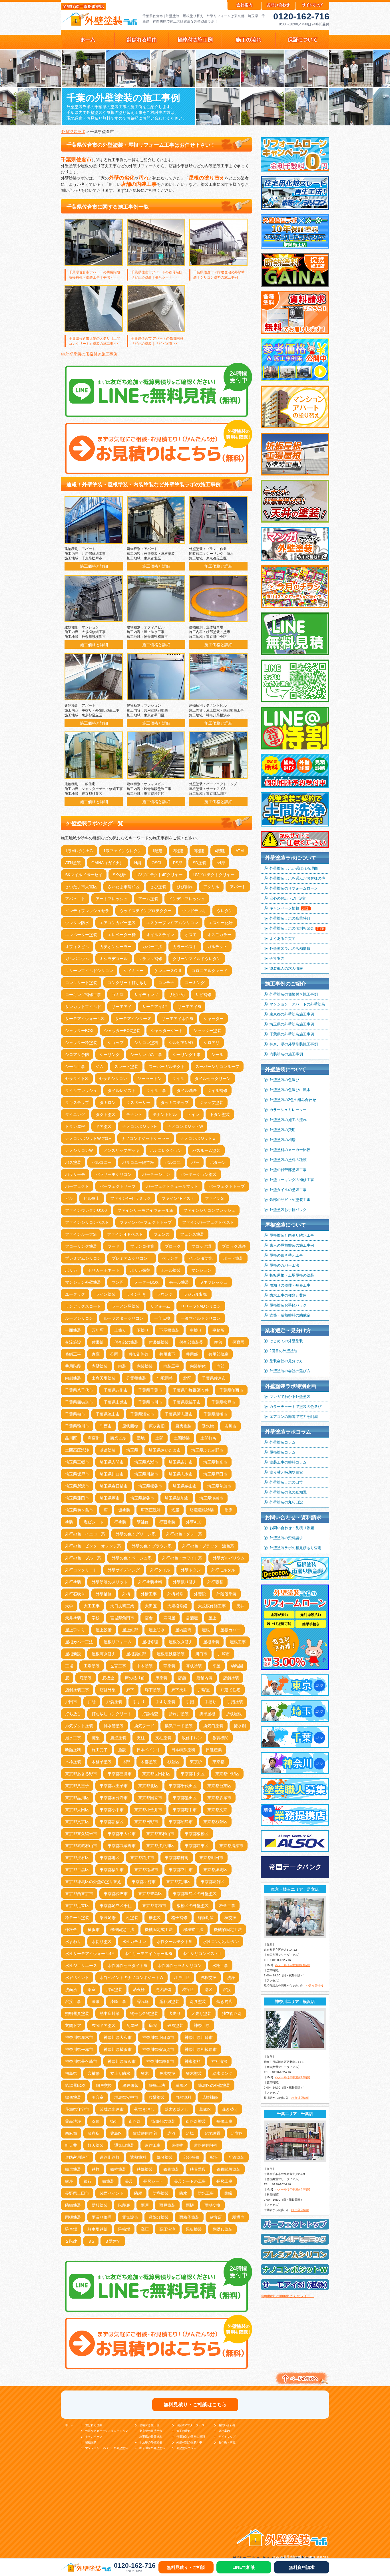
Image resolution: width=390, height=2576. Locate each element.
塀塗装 (124, 1510)
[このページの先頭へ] (301, 2385)
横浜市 (94, 1930)
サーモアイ (122, 1007)
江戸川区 (182, 1978)
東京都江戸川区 (160, 1846)
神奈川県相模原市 (201, 2049)
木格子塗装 (102, 1762)
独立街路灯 (232, 2013)
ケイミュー (134, 971)
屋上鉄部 (130, 1630)
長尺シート (153, 2181)
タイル (178, 1079)
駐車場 (71, 2229)
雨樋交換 (212, 2205)
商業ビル (118, 1438)
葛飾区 (205, 2109)
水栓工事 (220, 1966)
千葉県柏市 (75, 1414)
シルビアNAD (181, 1043)
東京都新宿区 (112, 1822)
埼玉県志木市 (181, 1474)
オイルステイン (160, 935)
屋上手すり (75, 1630)
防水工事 (206, 2193)
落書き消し (144, 2109)
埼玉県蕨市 (110, 1498)
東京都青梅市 (154, 1906)
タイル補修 (217, 1091)
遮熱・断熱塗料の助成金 (290, 1315)
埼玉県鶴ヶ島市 (79, 1510)
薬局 (96, 2121)
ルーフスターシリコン (124, 1318)
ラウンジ (165, 1294)
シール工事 (75, 1067)
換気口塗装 (213, 1726)
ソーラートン (150, 1079)
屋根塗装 (211, 1642)
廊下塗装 (153, 1690)
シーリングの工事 (146, 1055)
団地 (141, 1438)
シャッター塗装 (207, 1031)
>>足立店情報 (314, 1986)
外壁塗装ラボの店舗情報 (290, 949)
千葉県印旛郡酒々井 (191, 1390)
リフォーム (160, 1306)
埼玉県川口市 (112, 1474)
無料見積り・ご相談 (186, 2567)
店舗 (182, 1678)
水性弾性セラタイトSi (127, 1966)
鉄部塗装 (145, 2169)
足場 (190, 2133)
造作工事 (153, 2145)
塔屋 (175, 1510)
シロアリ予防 (77, 1055)
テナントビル (165, 1114)
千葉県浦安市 (142, 1414)
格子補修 (179, 1918)
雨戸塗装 (167, 2205)
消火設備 (163, 1990)
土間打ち (208, 1438)
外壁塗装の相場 (283, 1140)
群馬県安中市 (126, 2097)
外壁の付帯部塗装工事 (288, 1170)
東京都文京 (217, 1810)
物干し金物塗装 (144, 2013)
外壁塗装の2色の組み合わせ (293, 1100)
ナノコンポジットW (185, 1126)
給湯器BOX (75, 2085)
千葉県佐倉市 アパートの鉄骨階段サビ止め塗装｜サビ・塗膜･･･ (157, 341)
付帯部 (98, 1342)
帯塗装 (169, 1666)
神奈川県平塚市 (79, 2049)
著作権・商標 (227, 2442)
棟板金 (71, 1930)
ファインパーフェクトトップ (146, 1222)
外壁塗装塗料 (150, 1582)
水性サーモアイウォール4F (90, 1954)
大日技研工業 (122, 1606)
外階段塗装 (226, 1594)
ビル (69, 1198)
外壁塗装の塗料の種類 (288, 1160)
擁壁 (96, 1738)
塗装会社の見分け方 (286, 1361)
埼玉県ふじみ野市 (207, 1450)
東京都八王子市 (114, 1786)
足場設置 (212, 2133)
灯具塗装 (198, 2001)
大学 (69, 1606)
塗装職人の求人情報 (286, 968)
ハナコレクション (166, 1150)
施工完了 (100, 1750)
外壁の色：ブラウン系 (152, 1546)
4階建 (220, 851)
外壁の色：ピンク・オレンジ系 (93, 1546)
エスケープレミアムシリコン (172, 923)
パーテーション (156, 1174)
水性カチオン (134, 1942)
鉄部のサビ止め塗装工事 (290, 1200)
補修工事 (224, 2121)
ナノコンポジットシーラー (146, 1138)
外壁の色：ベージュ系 (132, 1558)
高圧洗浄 (167, 2229)
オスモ (191, 935)
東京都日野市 (146, 1822)
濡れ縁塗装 (169, 2001)
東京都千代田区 (183, 1786)
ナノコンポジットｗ (198, 1138)
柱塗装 (132, 1918)
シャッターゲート (167, 1031)
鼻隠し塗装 (222, 2229)
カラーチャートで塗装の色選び (295, 1407)
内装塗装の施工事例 (286, 1054)
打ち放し (73, 1714)
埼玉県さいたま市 (165, 1450)
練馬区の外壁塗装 (214, 2085)
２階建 (71, 2241)
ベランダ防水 (201, 1258)
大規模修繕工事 (212, 1606)
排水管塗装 (114, 1726)
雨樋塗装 (73, 2217)
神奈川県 (202, 2025)
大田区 (151, 1606)
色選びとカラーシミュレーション (106, 2431)
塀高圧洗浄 (151, 1510)
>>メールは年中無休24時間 (292, 1965)
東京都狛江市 (142, 1858)
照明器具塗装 (77, 2013)
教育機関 (220, 1738)
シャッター (214, 1019)
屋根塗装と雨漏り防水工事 (292, 1235)
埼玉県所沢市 (77, 1486)
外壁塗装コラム (283, 1442)
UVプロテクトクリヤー (214, 875)
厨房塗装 (183, 1426)
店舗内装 (204, 1678)
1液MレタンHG (79, 851)
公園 (114, 1354)
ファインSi (215, 1198)
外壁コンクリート (81, 1570)
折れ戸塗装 (179, 1714)
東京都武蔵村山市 (81, 1846)
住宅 (218, 1342)
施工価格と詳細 (94, 566)
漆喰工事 (118, 2001)
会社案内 (277, 959)
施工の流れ (184, 2431)
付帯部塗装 (159, 1342)
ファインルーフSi (81, 1234)
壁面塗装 (167, 1522)
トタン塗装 (220, 1114)
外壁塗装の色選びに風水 (290, 1090)
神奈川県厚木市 (79, 2037)
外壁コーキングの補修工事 (292, 1180)
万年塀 (98, 1330)
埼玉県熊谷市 (150, 1486)
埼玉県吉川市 (181, 1462)
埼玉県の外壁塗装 (151, 2437)
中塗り (196, 1330)
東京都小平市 (112, 1810)
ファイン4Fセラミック (131, 1198)
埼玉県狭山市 (185, 1486)
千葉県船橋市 (215, 1414)
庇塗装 (86, 1678)
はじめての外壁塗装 (286, 1341)
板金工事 (227, 1906)
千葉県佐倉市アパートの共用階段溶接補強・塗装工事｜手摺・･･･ (95, 275)
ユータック (75, 1294)
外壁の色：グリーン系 (136, 1534)
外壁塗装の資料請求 (286, 1538)
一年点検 (162, 1318)
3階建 (199, 851)
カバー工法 (152, 947)
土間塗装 (182, 1438)
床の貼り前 (135, 1678)
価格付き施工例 (149, 2425)
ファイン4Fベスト (178, 1198)
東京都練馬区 (215, 1870)
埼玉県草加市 (219, 1486)
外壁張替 (215, 1582)
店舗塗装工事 (77, 1690)
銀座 (69, 2181)
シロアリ (212, 1043)
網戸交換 (104, 2085)
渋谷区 (188, 1990)
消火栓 (139, 1990)
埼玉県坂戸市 (77, 1474)
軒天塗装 (96, 2145)
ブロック (173, 1246)
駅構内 (238, 2217)
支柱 (141, 1738)
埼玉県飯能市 (177, 1498)
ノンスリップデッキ (121, 1150)
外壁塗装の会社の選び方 (290, 1371)
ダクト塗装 (106, 1114)
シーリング (110, 1055)
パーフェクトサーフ (118, 1186)
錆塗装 (108, 2181)
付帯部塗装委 (191, 1342)
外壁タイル (160, 1570)
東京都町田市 (211, 1858)
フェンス (162, 1234)
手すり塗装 (165, 1702)
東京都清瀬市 (231, 1846)
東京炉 (196, 1762)
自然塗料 (183, 2097)
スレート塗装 (126, 1067)
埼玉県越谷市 (142, 1498)
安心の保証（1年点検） (289, 898)
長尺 (129, 2181)
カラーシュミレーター (288, 1110)
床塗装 (161, 1678)
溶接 (227, 1990)
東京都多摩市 (219, 1798)
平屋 (216, 1666)
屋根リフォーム (118, 1642)
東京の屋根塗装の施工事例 (292, 1245)
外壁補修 (104, 1594)
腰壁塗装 (157, 2097)
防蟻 (228, 2193)
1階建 (157, 851)
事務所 (218, 1330)
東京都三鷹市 (120, 1774)
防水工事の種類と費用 (288, 1295)
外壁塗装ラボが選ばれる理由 (294, 868)
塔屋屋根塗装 (202, 1510)
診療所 (94, 2133)
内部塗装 (73, 1378)
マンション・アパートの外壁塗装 (297, 1004)
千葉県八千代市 (79, 1390)
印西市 (106, 1426)
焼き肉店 (224, 2001)
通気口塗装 (124, 2145)
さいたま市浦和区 (124, 887)
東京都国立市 (150, 1798)
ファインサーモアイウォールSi (145, 1210)
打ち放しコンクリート (112, 1714)
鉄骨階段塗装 (228, 2169)
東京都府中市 (185, 1810)
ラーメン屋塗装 (126, 1306)
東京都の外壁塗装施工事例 (292, 1014)
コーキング (195, 983)
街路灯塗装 (196, 2121)
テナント (134, 1114)
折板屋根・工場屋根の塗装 (292, 1275)
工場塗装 (92, 1666)
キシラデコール (114, 959)
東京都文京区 (77, 1822)
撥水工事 (73, 1738)
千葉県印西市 (231, 1390)
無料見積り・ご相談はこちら (195, 2405)
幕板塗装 (194, 1666)
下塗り (143, 1330)
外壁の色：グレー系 (184, 1534)
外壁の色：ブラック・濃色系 (208, 1546)
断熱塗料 (73, 1750)
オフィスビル (77, 947)
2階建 (178, 851)
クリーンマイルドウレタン (197, 959)
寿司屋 (169, 1618)
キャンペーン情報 (289, 908)
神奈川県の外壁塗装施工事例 (294, 1044)
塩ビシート (94, 1522)
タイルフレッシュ (81, 1091)
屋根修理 (150, 1642)
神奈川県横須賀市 (158, 2049)
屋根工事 (238, 1642)
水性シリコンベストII (202, 1954)
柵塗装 (155, 1918)
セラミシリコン (113, 1079)
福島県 (71, 2073)
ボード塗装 (233, 1258)
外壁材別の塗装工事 (189, 2442)
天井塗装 (73, 1618)
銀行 (88, 2181)
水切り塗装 (102, 1942)
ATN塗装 (73, 863)
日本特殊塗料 (183, 1750)
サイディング (146, 995)
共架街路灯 (139, 1354)
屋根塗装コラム (283, 1452)
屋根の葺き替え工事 (286, 1255)
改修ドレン (192, 1738)
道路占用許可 (77, 2157)
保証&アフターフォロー (192, 2425)
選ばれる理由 (94, 2425)
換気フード (144, 1726)
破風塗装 (175, 2025)
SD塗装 (199, 863)
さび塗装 (158, 887)
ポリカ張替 (140, 1270)
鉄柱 (96, 2169)
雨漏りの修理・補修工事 (290, 1285)
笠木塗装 (194, 2073)
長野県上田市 (77, 2193)
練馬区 (182, 2085)
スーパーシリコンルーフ (217, 1067)
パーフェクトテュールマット (172, 1186)
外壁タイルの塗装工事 (288, 1190)
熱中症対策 (110, 2013)
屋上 (212, 1618)
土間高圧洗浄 (77, 1450)
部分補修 (191, 2157)
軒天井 (71, 2145)
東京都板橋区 (197, 1834)
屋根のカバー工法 (284, 1265)
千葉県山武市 (116, 1402)
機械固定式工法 (159, 1930)
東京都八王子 (77, 1786)
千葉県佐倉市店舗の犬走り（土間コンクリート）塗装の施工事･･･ (95, 341)
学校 (96, 1618)
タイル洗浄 (187, 1091)
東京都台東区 (219, 1786)
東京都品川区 (77, 1798)
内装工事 (171, 1366)
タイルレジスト (122, 1091)
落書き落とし (177, 2109)
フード (114, 1246)
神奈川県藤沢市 (122, 2061)
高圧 (145, 2229)
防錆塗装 (73, 2205)
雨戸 (145, 2205)
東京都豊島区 (150, 1894)
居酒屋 (192, 1618)
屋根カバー (230, 1630)
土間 (159, 1438)
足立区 (237, 2133)
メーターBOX (146, 1282)
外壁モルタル (223, 1570)
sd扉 (221, 863)
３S (91, 2241)
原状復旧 (157, 1426)
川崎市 (224, 1654)
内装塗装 (145, 1366)
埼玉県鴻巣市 (211, 1498)
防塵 (138, 2193)
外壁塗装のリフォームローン (294, 888)
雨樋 (190, 2205)
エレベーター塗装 (81, 935)
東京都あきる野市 (81, 1774)
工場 (69, 1666)
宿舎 (149, 1618)
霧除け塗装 (159, 2217)
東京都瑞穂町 (177, 1858)
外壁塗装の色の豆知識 (288, 1492)
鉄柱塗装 (118, 2169)
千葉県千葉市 (150, 1390)
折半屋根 (207, 1714)
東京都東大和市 (122, 1834)
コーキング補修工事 (83, 995)
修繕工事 (73, 1354)
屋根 (206, 1630)
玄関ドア (73, 2025)
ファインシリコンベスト (87, 1222)
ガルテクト (217, 947)
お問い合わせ (227, 2425)
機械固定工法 (122, 1930)
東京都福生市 (112, 1870)
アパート (238, 887)
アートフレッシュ (112, 899)
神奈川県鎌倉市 (160, 2061)
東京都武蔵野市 (122, 1846)
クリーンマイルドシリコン (89, 971)
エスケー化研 (221, 923)
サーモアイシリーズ (133, 1019)
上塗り (120, 1330)
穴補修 (94, 2073)
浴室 (92, 1990)
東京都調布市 (116, 1894)
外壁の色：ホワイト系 (182, 1558)
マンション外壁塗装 (83, 1282)
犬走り (175, 2013)
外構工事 (149, 1594)
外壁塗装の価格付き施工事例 (294, 994)
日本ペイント (149, 1750)
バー (195, 1162)
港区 (208, 1990)
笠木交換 (167, 2073)
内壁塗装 (100, 1366)
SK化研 (119, 875)
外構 (126, 1594)
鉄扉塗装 (73, 2169)
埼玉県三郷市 (77, 1462)
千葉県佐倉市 (214, 1378)
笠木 (145, 2073)
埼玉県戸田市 (215, 1474)
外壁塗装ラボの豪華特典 (290, 918)
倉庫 (96, 1354)
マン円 (118, 1282)
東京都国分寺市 (114, 1798)
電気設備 (130, 2217)
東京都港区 (110, 1858)
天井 (240, 1606)
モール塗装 (179, 1282)
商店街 (94, 1438)
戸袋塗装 (114, 1702)
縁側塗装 (73, 2097)
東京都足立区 (77, 1906)
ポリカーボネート (104, 1270)
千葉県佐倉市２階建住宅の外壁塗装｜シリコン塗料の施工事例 (219, 275)
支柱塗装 (163, 1738)
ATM (240, 851)
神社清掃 (219, 2061)
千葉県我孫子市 (187, 1402)
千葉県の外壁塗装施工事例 (292, 1034)
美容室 (98, 2097)
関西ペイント (112, 2193)
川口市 (201, 1654)
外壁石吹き (75, 1594)
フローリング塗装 (81, 1246)
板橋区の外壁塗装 (193, 1906)
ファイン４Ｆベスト (125, 1234)
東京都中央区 (193, 1774)
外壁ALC (194, 1522)
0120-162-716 (301, 16)
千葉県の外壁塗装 (151, 2442)
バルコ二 (173, 1162)
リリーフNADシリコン (201, 1306)
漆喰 (96, 2001)
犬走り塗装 (201, 2013)
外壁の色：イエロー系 (85, 1534)
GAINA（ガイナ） (107, 863)
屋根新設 (73, 1654)
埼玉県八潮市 (146, 1462)
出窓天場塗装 (104, 1378)
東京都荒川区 (178, 1882)
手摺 (190, 1702)
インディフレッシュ (187, 899)
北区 (187, 1378)
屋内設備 (183, 1630)
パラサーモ (75, 1174)
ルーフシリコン (79, 1318)
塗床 (228, 1510)
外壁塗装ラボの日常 (286, 1482)
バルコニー (102, 1162)
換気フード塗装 (179, 1726)
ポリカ (71, 1270)
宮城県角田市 (122, 1618)
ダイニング (75, 1114)
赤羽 (171, 2133)
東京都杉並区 (215, 1822)
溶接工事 (73, 2001)
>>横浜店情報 (300, 2098)
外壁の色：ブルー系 (83, 1558)
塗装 (69, 1522)
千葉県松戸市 (223, 1402)
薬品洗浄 (73, 2121)
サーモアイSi (189, 1007)
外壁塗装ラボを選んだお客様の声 (297, 878)
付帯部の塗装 (126, 1342)
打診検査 (150, 1714)
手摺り (210, 1702)
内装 (122, 1366)
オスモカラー (219, 935)
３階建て (113, 2241)
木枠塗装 (73, 1762)
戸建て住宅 (230, 1690)
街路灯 (135, 2121)
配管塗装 (236, 2157)
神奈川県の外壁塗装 (152, 2448)
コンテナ (166, 983)
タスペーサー (138, 1102)
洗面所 (71, 1990)
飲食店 (216, 2217)
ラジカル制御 (195, 1294)
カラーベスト (185, 947)
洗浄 (231, 1978)
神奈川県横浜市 (118, 2049)
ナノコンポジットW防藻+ (88, 1138)
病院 (153, 2025)
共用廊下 (167, 1354)
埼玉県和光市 (215, 1462)
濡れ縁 (143, 2001)
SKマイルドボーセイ (84, 875)
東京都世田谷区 (156, 1774)
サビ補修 (203, 995)
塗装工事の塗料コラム (288, 1462)
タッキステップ (175, 1102)
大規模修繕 (177, 1606)
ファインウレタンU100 (86, 1210)
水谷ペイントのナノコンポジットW (131, 1978)
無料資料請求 (302, 2567)
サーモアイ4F (155, 1007)
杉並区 (173, 1762)
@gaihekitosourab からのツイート (287, 2296)
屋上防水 (157, 1630)
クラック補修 (150, 959)
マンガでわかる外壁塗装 (290, 1397)
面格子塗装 (189, 2217)
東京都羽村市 (144, 1882)
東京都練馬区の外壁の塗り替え (93, 1882)
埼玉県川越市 (146, 1474)
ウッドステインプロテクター (146, 911)
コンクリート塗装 (81, 983)
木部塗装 (149, 1762)
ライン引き (136, 1294)
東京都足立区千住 (116, 1906)
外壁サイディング (124, 1570)
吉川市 (230, 1426)
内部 (220, 1366)
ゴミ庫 (118, 995)
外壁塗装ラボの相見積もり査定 (295, 1548)
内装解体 (198, 1366)
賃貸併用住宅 (145, 2133)
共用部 (192, 1354)
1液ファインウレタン (122, 851)
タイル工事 (156, 1091)
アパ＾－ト (75, 899)
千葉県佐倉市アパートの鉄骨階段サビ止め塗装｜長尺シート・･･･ (157, 275)
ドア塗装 (104, 1126)
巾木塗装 (145, 1666)
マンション (201, 1270)
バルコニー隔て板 (138, 1162)
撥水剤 (240, 1726)
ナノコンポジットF (139, 1126)
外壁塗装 (73, 1582)
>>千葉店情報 (300, 2210)
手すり (139, 1702)
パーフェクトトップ (227, 1186)
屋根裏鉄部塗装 (171, 1654)
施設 (122, 1750)
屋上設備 (104, 1630)
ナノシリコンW (79, 1150)
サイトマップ (227, 2437)
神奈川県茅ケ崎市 (81, 2061)
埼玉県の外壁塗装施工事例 (292, 1024)
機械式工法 (193, 1930)
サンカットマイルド (83, 1007)
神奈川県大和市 (118, 2037)
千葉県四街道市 (79, 1402)
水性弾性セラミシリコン (180, 1966)
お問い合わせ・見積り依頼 (292, 1528)
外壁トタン (191, 1570)
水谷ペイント (77, 1978)
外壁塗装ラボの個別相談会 (297, 928)
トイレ (193, 1114)
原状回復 (130, 1426)
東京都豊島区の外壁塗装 (195, 1894)
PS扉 (178, 863)
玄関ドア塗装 (104, 2025)
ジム (100, 1067)
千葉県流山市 (108, 1414)
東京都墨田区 (185, 1798)
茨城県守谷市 (77, 2109)
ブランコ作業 (142, 1246)
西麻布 (71, 2133)
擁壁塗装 (118, 1738)
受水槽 (208, 1426)
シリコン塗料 (146, 1043)
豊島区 (116, 2133)
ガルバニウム (77, 959)
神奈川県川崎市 (199, 2037)
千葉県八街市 (116, 1390)
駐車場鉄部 (98, 2229)
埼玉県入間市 (112, 1462)
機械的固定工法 (228, 1930)
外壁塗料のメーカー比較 (290, 1150)
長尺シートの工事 (190, 2181)
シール (217, 1055)
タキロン (108, 1102)
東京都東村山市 (160, 1834)
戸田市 (71, 1702)
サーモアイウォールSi (85, 1019)
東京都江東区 (197, 1846)
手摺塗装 (235, 1702)
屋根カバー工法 (79, 1642)
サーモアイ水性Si (177, 1019)
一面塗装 (73, 1330)
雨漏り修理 (102, 2217)
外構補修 (175, 1594)
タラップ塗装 (211, 1102)
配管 (214, 2157)
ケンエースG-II (168, 971)
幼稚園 (237, 1666)
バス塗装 (73, 1162)
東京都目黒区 (77, 1870)
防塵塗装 (161, 2193)
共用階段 (73, 1366)
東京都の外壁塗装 (151, 2431)
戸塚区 (204, 1690)
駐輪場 (124, 2229)
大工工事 (92, 1606)
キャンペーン (94, 2437)
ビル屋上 (92, 1198)
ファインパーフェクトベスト (208, 1222)
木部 (126, 1762)
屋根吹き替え (181, 1642)
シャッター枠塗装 (81, 1043)
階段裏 (124, 2205)
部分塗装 (165, 2157)
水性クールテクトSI (175, 1942)
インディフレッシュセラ (87, 911)
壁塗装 (120, 1522)
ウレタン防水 (77, 923)
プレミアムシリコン (83, 1258)
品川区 (71, 1438)
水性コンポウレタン (221, 1942)
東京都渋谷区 (77, 1858)
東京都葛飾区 (213, 1882)
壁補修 (143, 1522)
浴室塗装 (114, 1990)
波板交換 (208, 1978)
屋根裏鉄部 (136, 1654)
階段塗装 (100, 2205)
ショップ (116, 1043)
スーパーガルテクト (167, 1067)
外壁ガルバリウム (229, 1558)
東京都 (218, 1762)
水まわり (73, 1942)
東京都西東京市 (79, 1894)
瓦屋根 (132, 2025)
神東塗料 (193, 2061)
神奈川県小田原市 (158, 2037)
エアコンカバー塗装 (118, 923)
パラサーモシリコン (114, 1174)
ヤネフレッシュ (214, 1282)
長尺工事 (224, 2181)
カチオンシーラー (116, 947)
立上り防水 (120, 2073)
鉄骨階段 (198, 2169)
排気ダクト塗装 (79, 1726)
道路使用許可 (206, 2145)
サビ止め (177, 995)
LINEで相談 (244, 2567)
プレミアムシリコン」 (132, 1258)
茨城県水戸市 (112, 2109)
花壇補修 (210, 2097)
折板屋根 (234, 1714)
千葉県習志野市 (179, 1414)
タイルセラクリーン (213, 1079)
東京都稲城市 (146, 1870)
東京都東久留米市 (81, 1834)
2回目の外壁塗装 (284, 1351)
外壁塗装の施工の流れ (288, 1120)
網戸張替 (130, 2085)
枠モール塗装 (77, 1918)
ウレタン (225, 911)
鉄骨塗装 (171, 2169)
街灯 (114, 2121)
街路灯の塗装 (163, 2121)
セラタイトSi (77, 1079)
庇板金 (108, 1678)
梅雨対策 (206, 1918)
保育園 (238, 1342)
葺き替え (230, 2109)
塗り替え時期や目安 (286, 1472)
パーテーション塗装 (199, 1174)
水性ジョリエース (81, 1966)
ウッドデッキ (194, 911)
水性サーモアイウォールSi (148, 1954)
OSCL (157, 863)
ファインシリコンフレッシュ (209, 1210)
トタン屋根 (75, 1126)
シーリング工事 (187, 1055)
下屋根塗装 (169, 1330)
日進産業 (214, 1750)
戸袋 (92, 1702)
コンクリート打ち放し (128, 983)
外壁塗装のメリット (110, 1582)
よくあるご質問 (283, 939)
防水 (183, 2193)
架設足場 (108, 1918)
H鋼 (138, 863)
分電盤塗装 (136, 1378)
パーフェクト (77, 1186)
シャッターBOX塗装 (122, 1031)
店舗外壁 (108, 1690)
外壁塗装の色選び (284, 1080)
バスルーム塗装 (206, 1150)
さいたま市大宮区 (81, 887)
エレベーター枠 (122, 935)
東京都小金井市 (148, 1810)
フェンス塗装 (192, 1234)
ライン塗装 (106, 1294)
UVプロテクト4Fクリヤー (160, 875)
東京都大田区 (77, 1810)
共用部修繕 (218, 1354)
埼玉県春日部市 (114, 1486)
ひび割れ (185, 887)
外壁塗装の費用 (283, 1130)
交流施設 (73, 1342)
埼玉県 (132, 1450)
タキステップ (77, 1102)
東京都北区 (148, 1786)
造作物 (177, 2145)
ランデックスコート (83, 1306)
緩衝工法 (157, 2085)
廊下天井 (179, 1690)
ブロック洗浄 (234, 1246)
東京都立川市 (181, 1870)
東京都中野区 (227, 1774)
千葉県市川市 (150, 1402)
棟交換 (230, 1918)
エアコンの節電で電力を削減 (294, 1417)
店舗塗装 (231, 1678)
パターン (218, 1162)
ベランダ (170, 1258)
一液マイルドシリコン (201, 1318)
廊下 (130, 1690)
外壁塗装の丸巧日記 (286, 1502)
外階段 (200, 1594)
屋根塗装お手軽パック (288, 1305)
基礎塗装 (108, 1450)
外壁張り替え (185, 1582)
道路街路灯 (110, 2157)
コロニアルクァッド (210, 971)
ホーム (69, 2425)
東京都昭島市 (181, 1822)
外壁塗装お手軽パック (288, 1210)
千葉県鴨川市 (77, 1426)
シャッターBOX (79, 1031)
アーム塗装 (148, 899)
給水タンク (222, 2073)
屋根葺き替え (104, 1654)
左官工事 (118, 1666)
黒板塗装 (194, 2229)
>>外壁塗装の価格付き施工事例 (89, 354)
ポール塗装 (171, 1270)
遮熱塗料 (138, 2157)
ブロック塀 (201, 1246)
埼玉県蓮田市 (77, 1498)
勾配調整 (165, 1378)
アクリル (211, 887)
